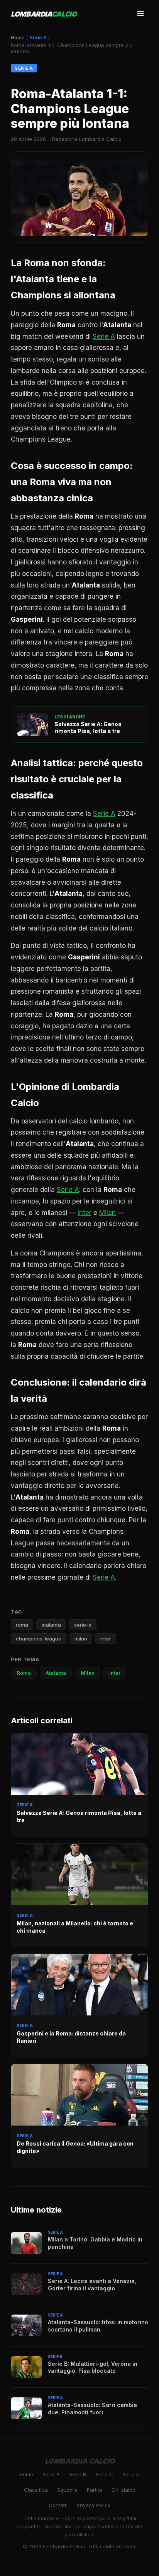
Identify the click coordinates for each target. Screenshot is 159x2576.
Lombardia (44, 14)
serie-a (83, 1625)
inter (106, 1639)
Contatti (58, 2505)
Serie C (104, 2474)
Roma (24, 1673)
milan (81, 1639)
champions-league (39, 1639)
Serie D (131, 2474)
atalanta (51, 1625)
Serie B (78, 2474)
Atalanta (56, 1673)
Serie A (38, 37)
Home (18, 37)
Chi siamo (123, 2490)
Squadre (67, 2490)
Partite (95, 2490)
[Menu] (140, 14)
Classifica (36, 2490)
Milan (107, 1213)
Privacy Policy (94, 2505)
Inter (85, 1213)
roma (22, 1625)
